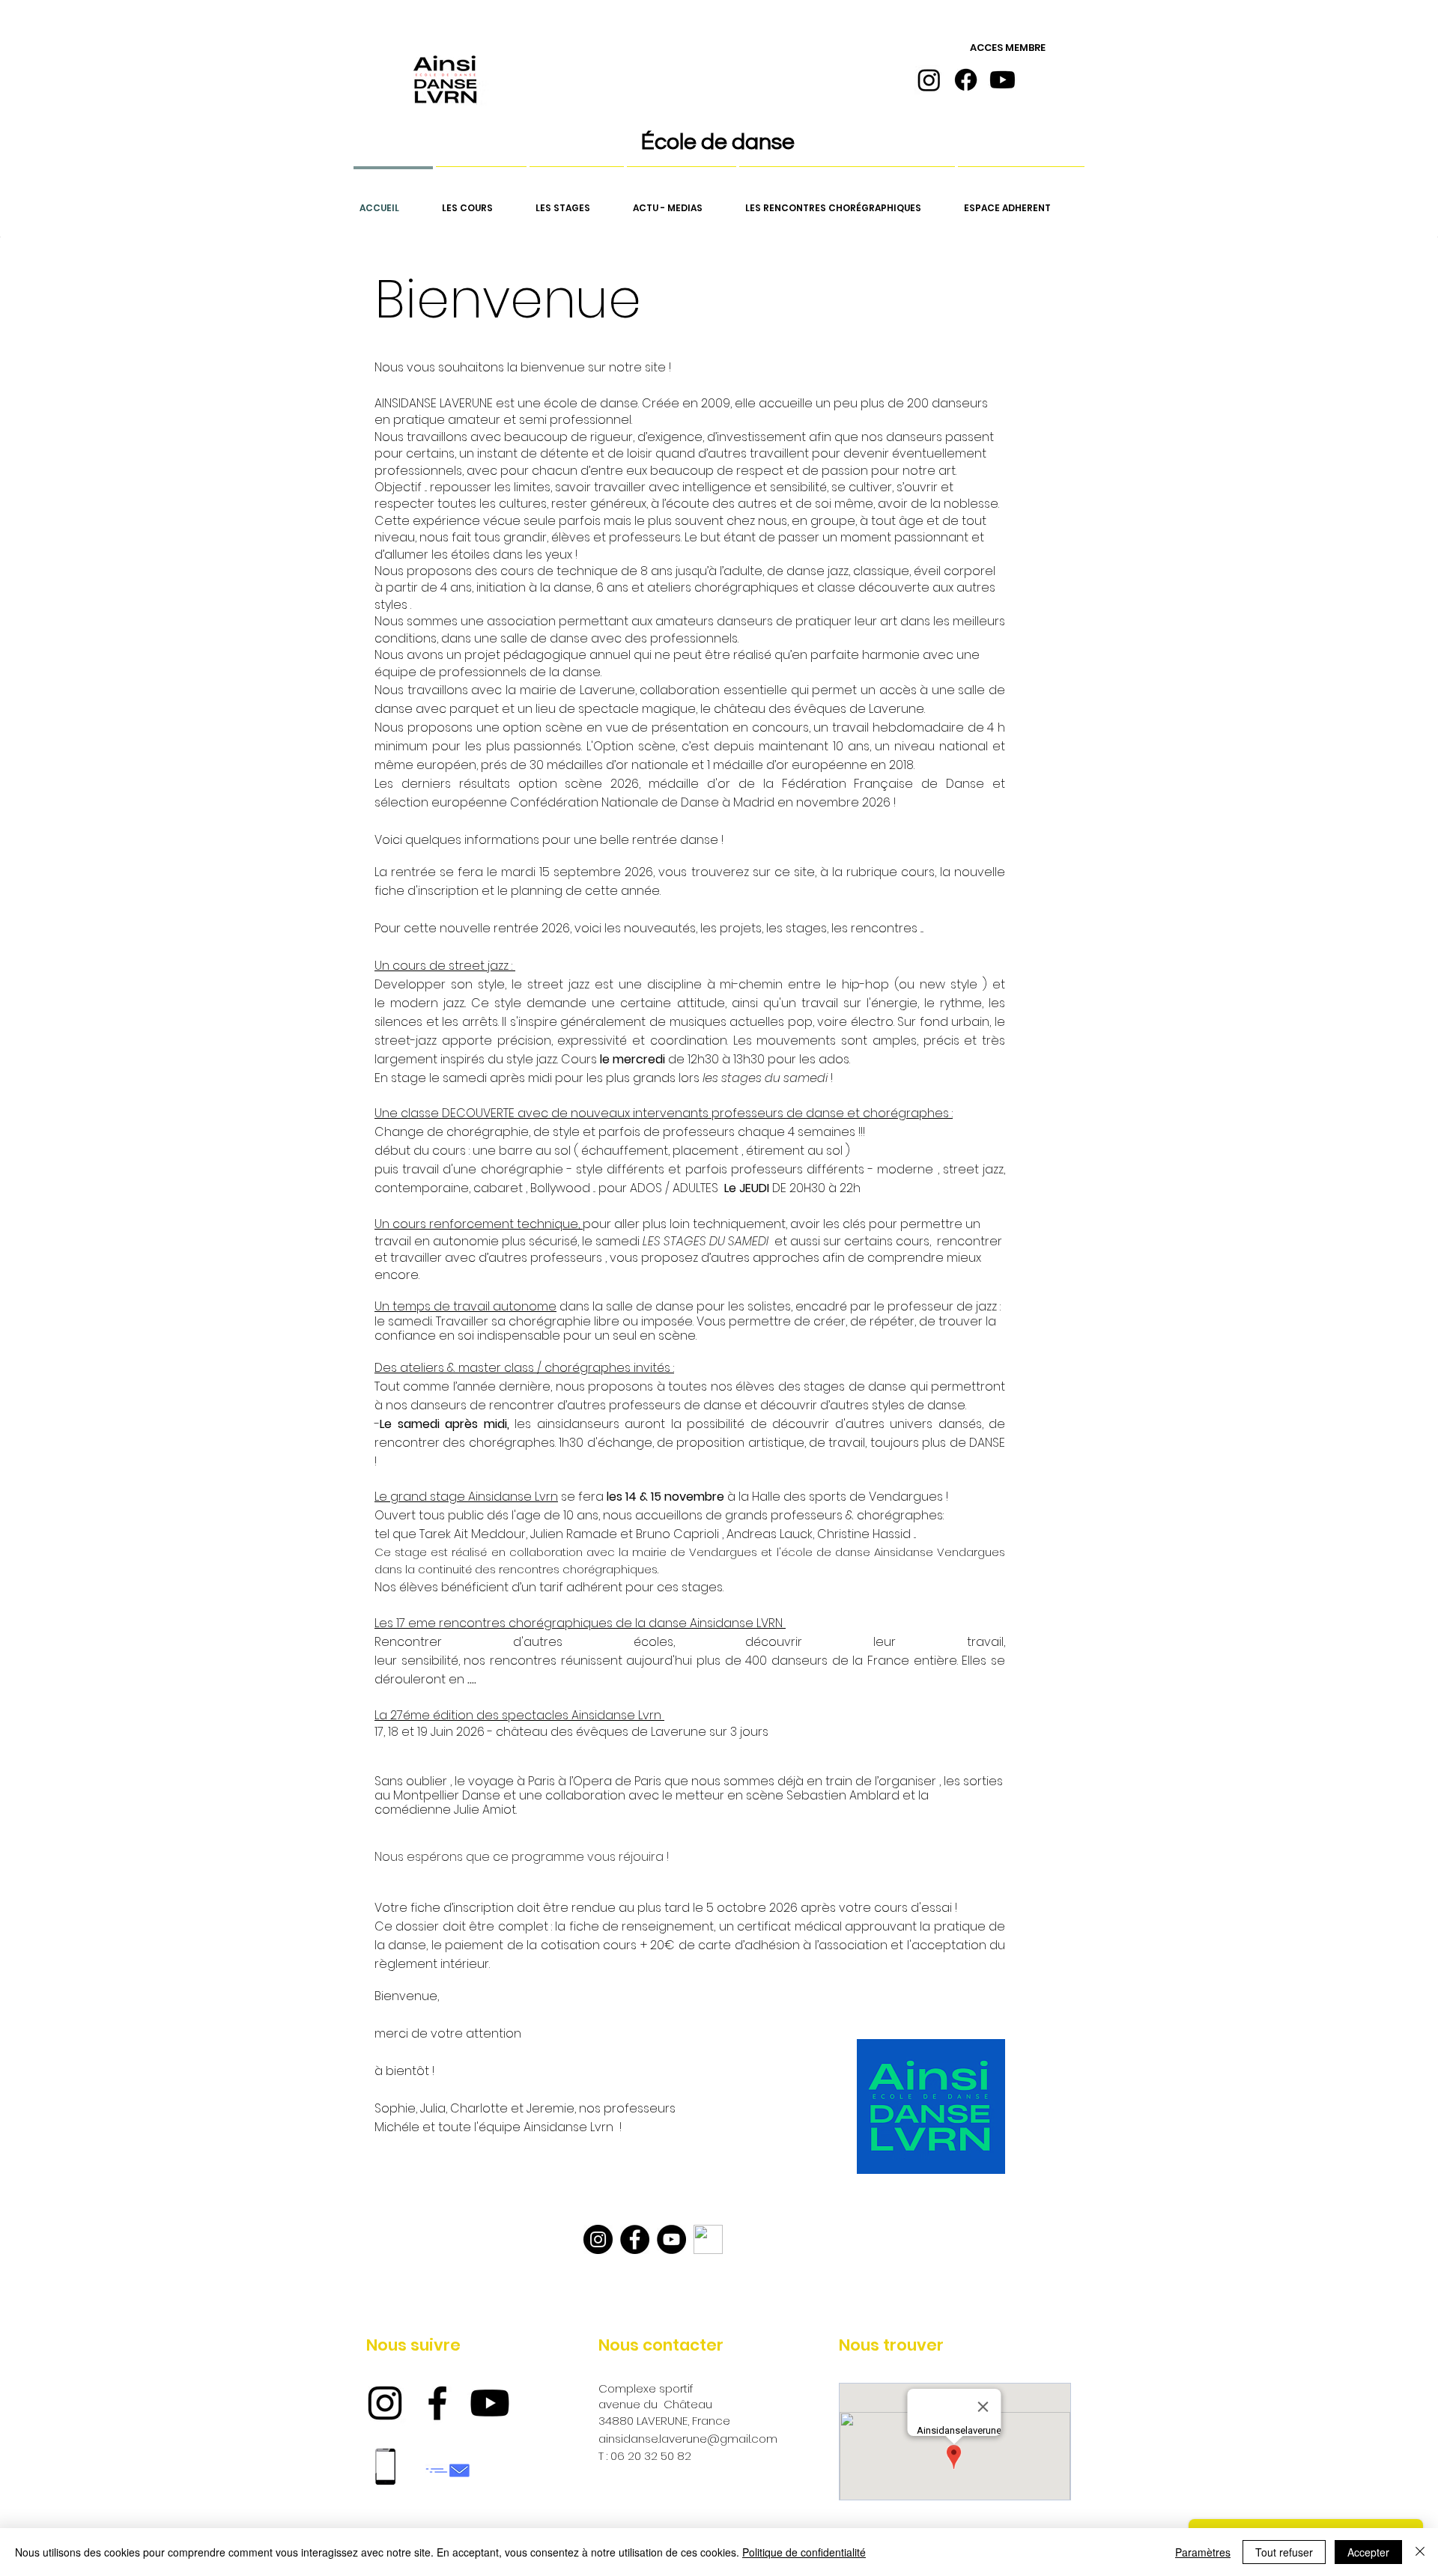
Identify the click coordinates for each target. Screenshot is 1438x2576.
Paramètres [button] (1203, 2552)
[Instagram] (929, 80)
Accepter (1368, 2552)
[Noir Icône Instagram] (385, 2403)
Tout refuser (1284, 2552)
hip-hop (865, 984)
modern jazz (427, 1003)
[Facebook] (966, 80)
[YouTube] (671, 2239)
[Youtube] (1002, 80)
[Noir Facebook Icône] (437, 2403)
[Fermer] (1420, 2552)
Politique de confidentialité (804, 2552)
